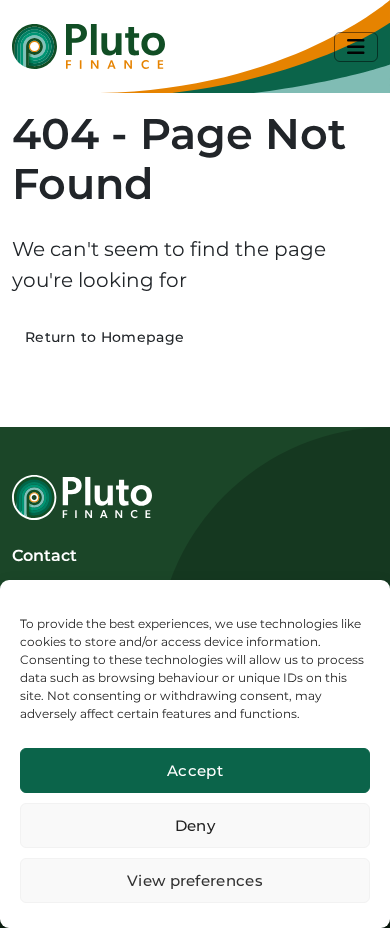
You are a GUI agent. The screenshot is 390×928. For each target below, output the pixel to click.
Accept (195, 770)
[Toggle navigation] (356, 47)
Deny (195, 825)
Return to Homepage (104, 337)
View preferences (195, 880)
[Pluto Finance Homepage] (88, 46)
